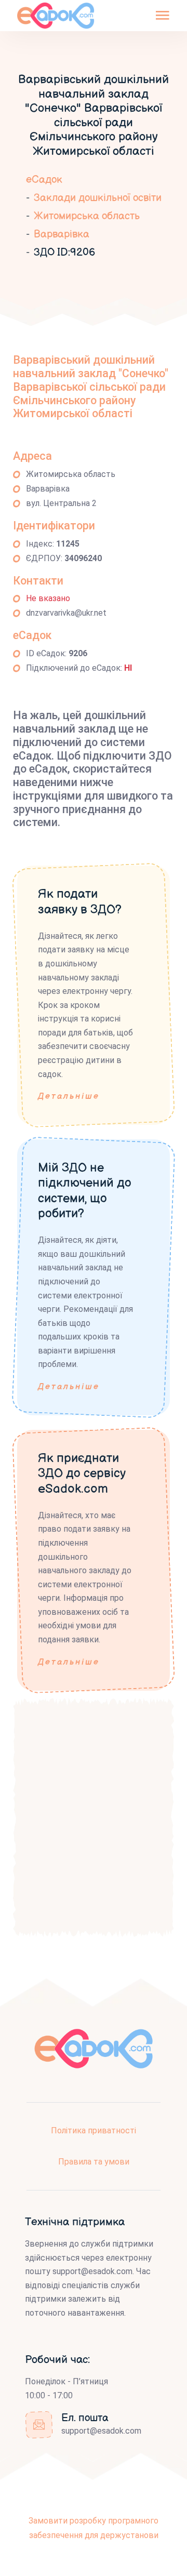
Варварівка (62, 234)
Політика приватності (94, 2130)
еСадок (44, 180)
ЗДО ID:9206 (64, 253)
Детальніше (69, 1097)
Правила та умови (94, 2162)
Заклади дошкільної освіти (98, 198)
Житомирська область (87, 216)
